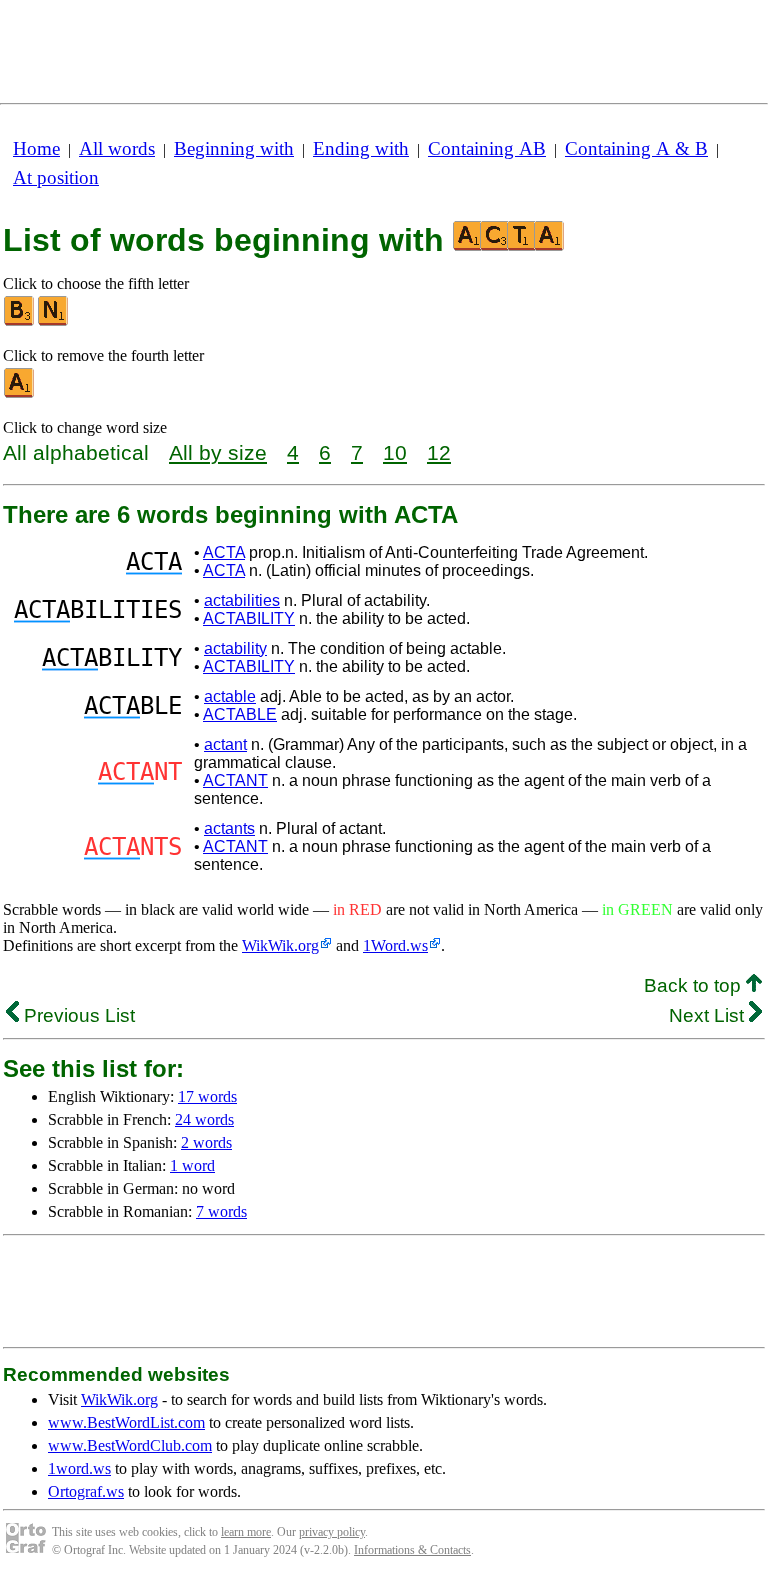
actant (225, 744)
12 (439, 452)
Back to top (695, 985)
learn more (246, 1532)
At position (56, 177)
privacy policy (332, 1532)
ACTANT (235, 780)
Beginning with (234, 148)
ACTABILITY (249, 618)
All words (117, 148)
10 (395, 452)
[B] (20, 321)
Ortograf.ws (86, 1491)
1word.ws (79, 1468)
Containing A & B (636, 148)
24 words (204, 1119)
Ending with (361, 148)
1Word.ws (395, 945)
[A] (20, 393)
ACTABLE (240, 714)
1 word (192, 1165)
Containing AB (487, 148)
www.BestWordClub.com (130, 1445)
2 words (206, 1142)
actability (235, 648)
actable (230, 696)
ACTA (224, 552)
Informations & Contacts (412, 1550)
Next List (709, 1015)
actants (229, 828)
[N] (54, 321)
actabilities (242, 600)
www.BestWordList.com (126, 1422)
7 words (221, 1211)
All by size (218, 452)
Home (36, 148)
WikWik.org (280, 945)
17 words (207, 1096)
